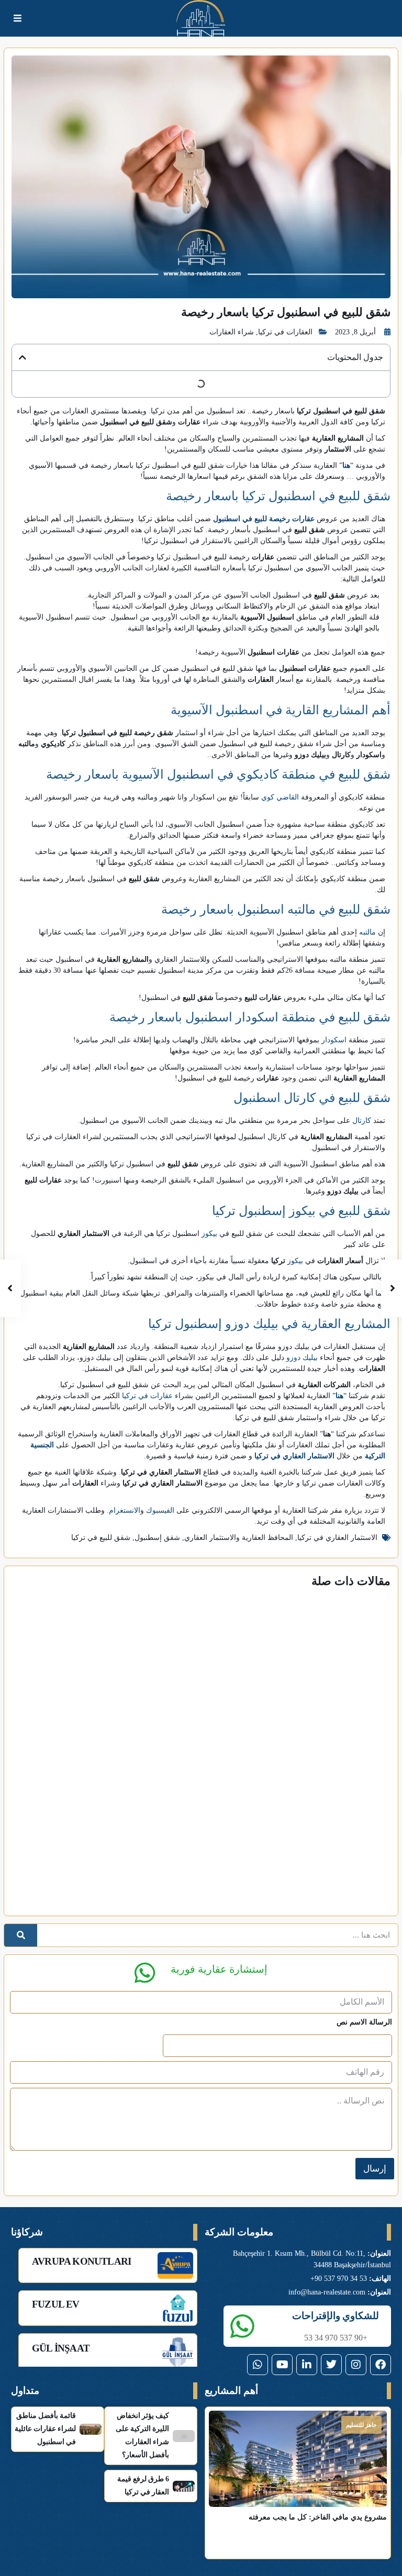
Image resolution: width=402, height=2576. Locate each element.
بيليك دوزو (302, 1358)
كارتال (362, 1121)
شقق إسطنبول (157, 1538)
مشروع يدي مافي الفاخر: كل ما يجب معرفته (318, 2517)
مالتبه (367, 932)
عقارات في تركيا (147, 1396)
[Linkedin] (307, 2365)
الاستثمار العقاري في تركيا (337, 1538)
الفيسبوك (160, 1510)
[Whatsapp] (258, 2365)
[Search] (21, 1935)
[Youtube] (282, 2365)
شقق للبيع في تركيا (101, 1538)
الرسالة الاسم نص (364, 2022)
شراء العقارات (232, 332)
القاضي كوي (280, 797)
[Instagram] (356, 2365)
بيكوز (209, 1234)
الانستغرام (125, 1510)
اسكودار (334, 1040)
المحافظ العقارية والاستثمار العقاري (239, 1538)
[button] (23, 357)
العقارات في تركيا (285, 332)
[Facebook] (381, 2365)
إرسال (375, 2169)
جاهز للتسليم (361, 2425)
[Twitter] (331, 2365)
